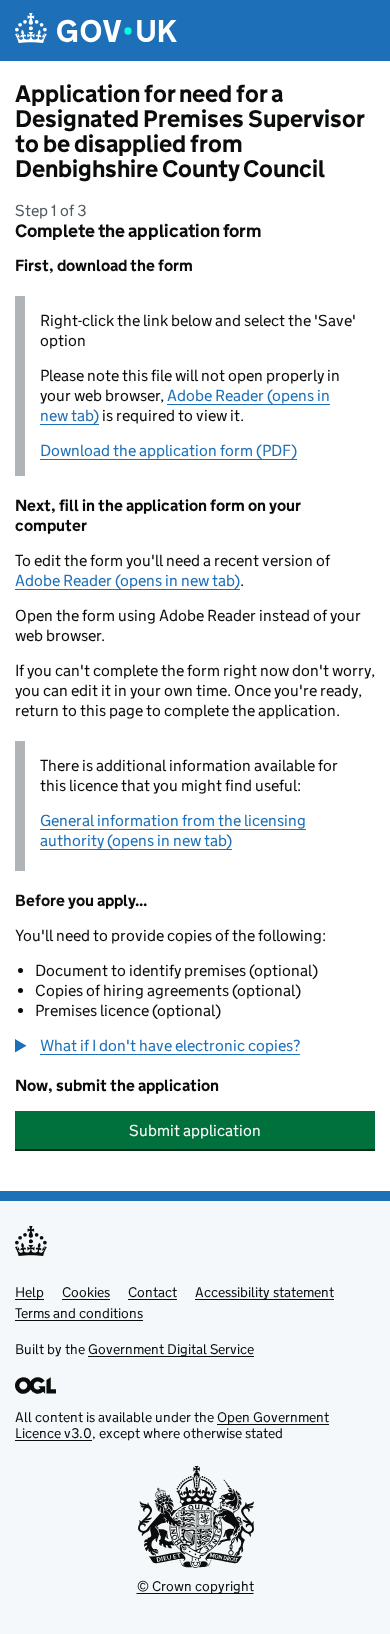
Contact (152, 1292)
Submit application (195, 1130)
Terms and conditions (79, 1313)
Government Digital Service (171, 1349)
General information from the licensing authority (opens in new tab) (173, 830)
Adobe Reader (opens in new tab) (127, 580)
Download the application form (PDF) (168, 450)
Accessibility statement (264, 1292)
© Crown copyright (195, 1586)
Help (29, 1292)
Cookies (86, 1292)
